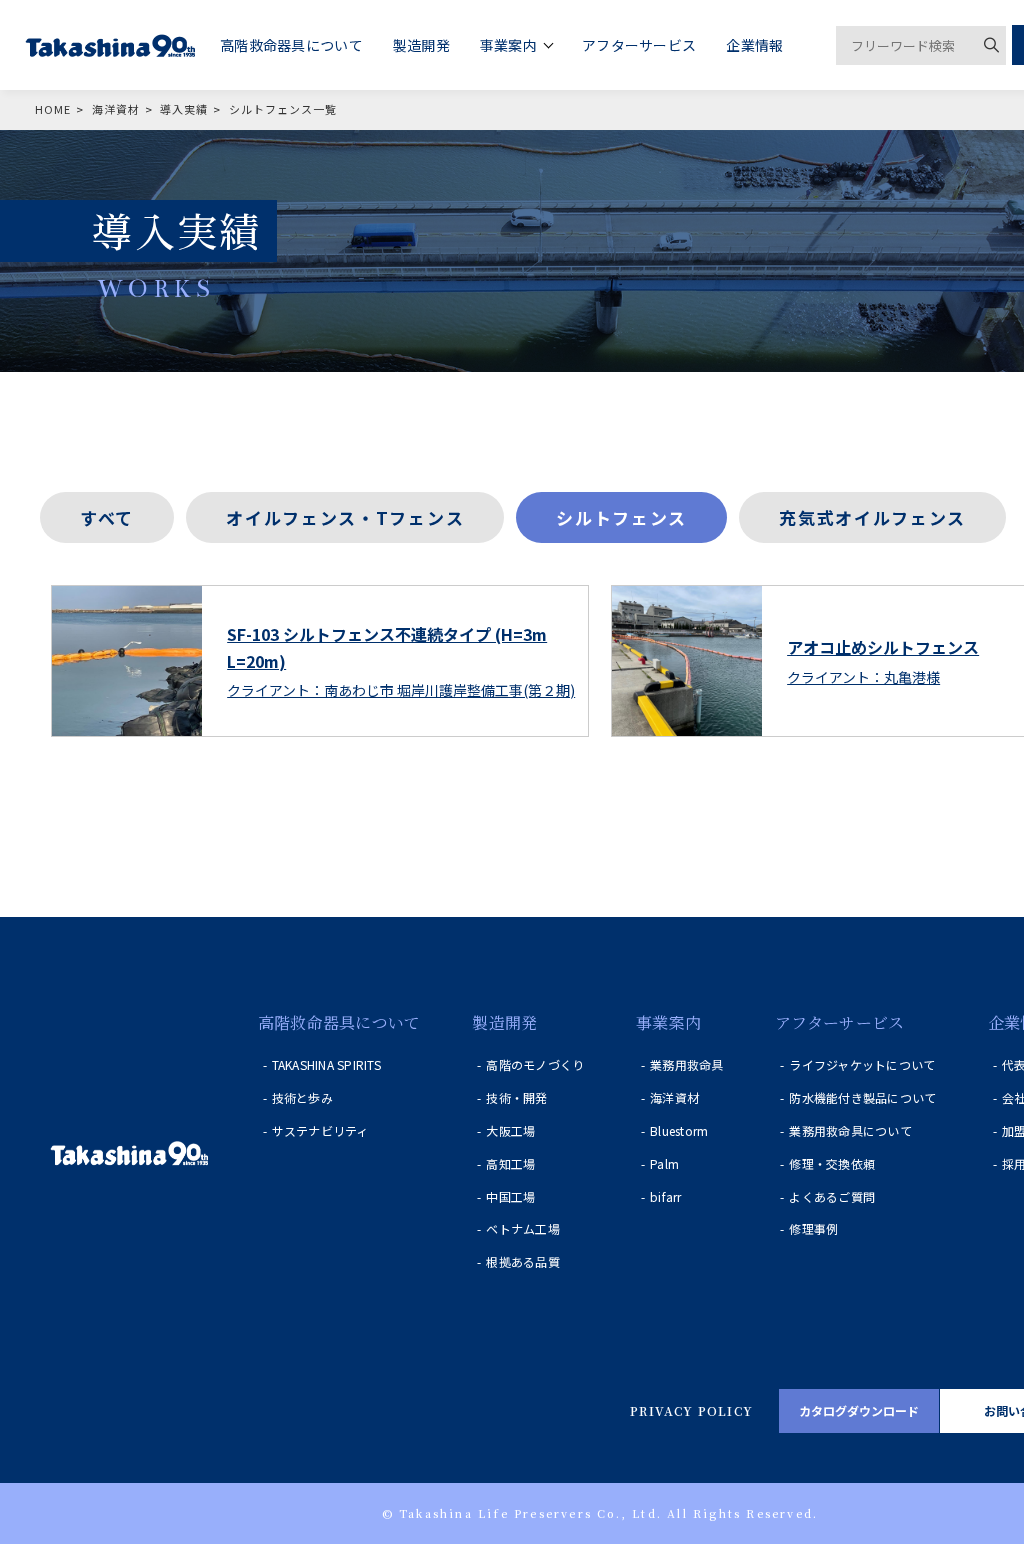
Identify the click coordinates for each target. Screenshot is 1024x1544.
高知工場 (510, 1163)
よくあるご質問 (832, 1196)
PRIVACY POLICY (691, 1410)
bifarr (665, 1196)
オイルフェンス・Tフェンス (345, 517)
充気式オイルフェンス (872, 517)
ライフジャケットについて (862, 1064)
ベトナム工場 (522, 1228)
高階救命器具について (339, 1022)
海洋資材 (674, 1097)
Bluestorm (679, 1130)
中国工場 (510, 1196)
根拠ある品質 (522, 1261)
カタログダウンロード (859, 1410)
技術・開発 (516, 1097)
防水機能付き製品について (862, 1097)
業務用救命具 (686, 1064)
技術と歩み (302, 1097)
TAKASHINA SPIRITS (326, 1064)
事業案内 (668, 1022)
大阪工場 (510, 1130)
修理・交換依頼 (832, 1163)
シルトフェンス (621, 517)
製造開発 (504, 1022)
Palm (664, 1163)
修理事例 (813, 1228)
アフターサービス (840, 1022)
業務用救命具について (850, 1130)
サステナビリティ (320, 1130)
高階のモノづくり (535, 1064)
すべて (107, 517)
